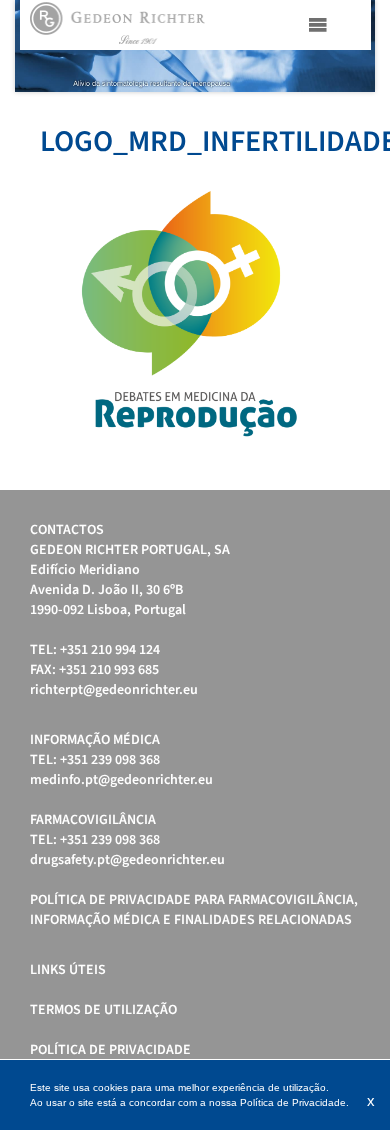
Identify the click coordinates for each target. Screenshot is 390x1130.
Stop (365, 116)
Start (350, 116)
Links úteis (68, 970)
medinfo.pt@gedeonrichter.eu (121, 780)
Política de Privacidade (110, 1050)
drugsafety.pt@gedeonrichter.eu (127, 860)
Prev (41, 46)
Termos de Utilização (103, 1010)
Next (349, 46)
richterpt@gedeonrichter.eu (114, 690)
